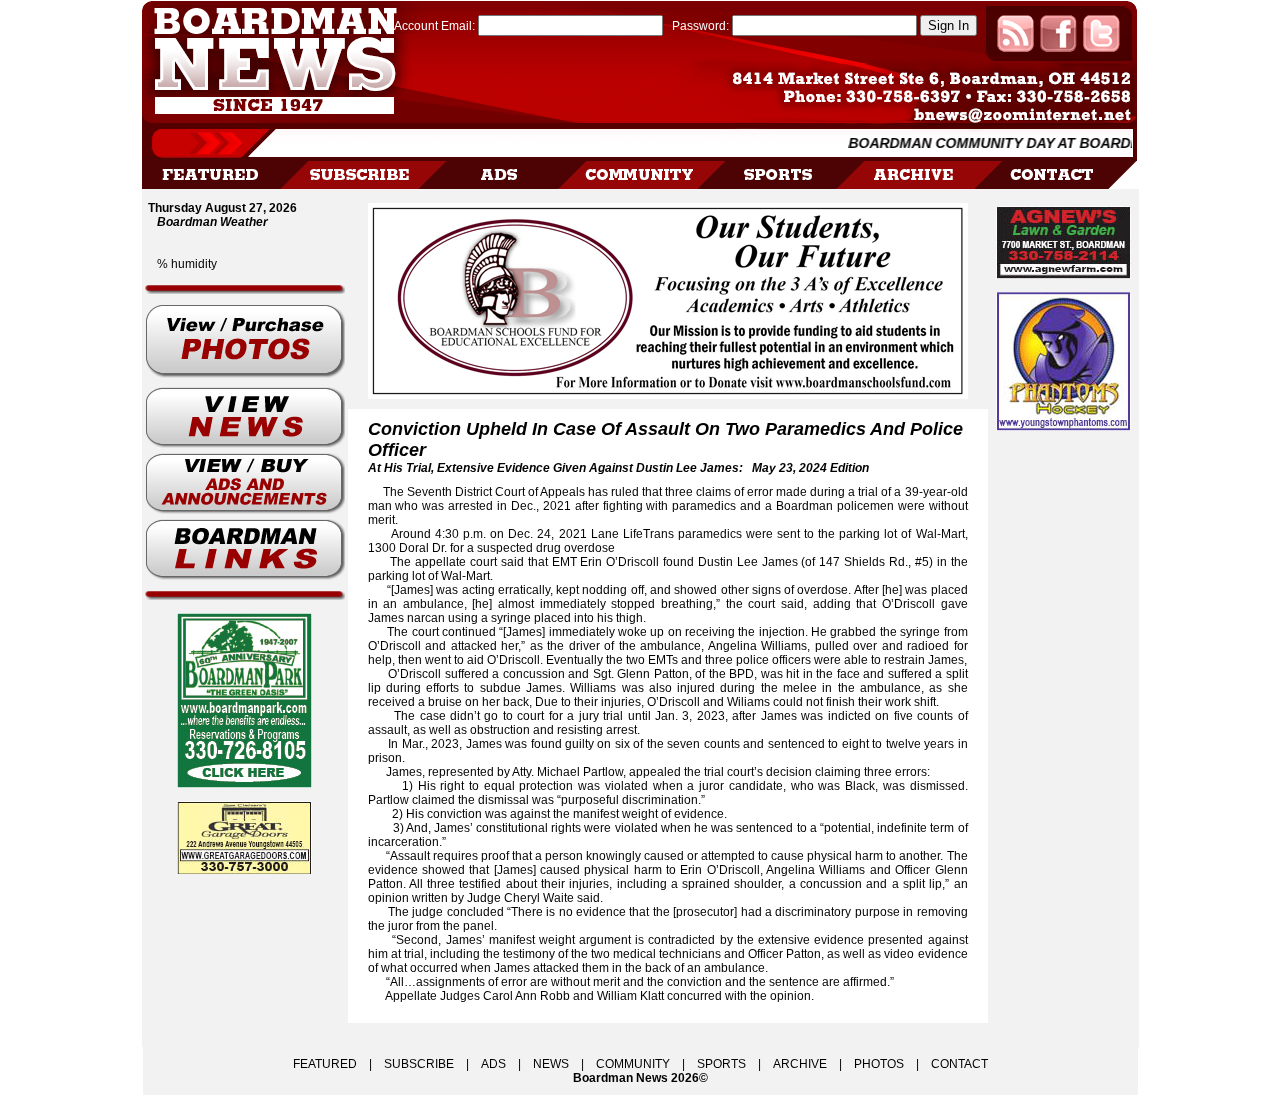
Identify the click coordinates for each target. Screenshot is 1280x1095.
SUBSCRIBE (419, 1064)
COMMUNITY (633, 1064)
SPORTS (721, 1064)
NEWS (551, 1064)
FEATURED (325, 1064)
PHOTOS (879, 1064)
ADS (493, 1064)
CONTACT (959, 1064)
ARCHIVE (800, 1064)
